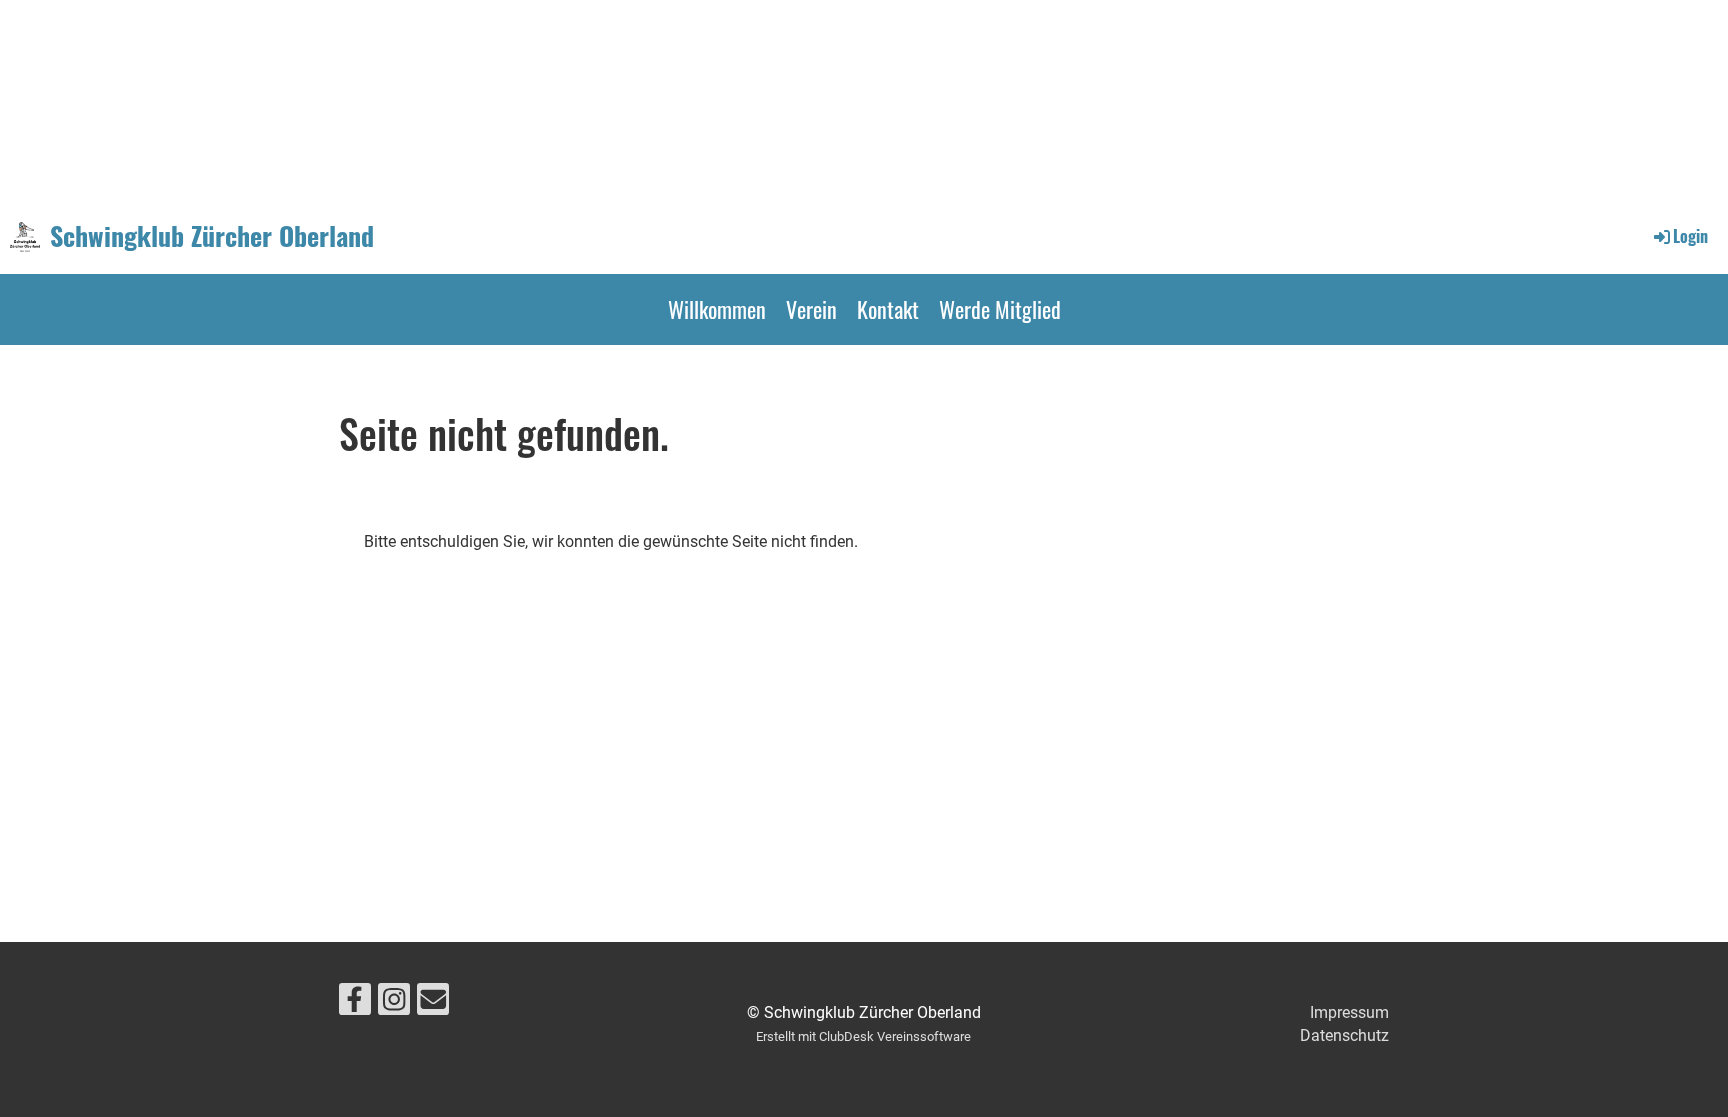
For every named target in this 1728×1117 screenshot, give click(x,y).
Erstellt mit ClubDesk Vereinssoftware (863, 1036)
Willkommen (717, 309)
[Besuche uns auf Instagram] (394, 1004)
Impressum (1349, 1012)
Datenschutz (1344, 1035)
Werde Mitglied (1000, 309)
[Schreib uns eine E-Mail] (433, 1004)
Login (1690, 236)
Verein (811, 309)
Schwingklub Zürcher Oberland (212, 236)
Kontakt (888, 309)
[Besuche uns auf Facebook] (355, 1004)
